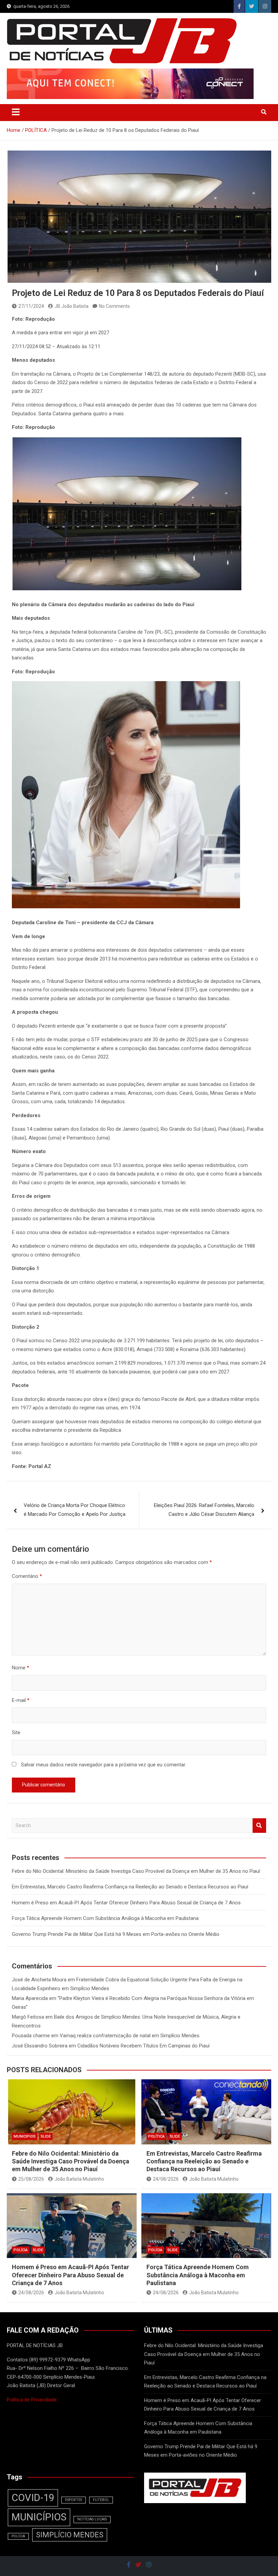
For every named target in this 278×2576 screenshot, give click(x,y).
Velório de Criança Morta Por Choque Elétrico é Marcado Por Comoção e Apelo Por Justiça (75, 1510)
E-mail (21, 1700)
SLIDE (46, 2136)
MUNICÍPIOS (39, 2517)
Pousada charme (31, 2036)
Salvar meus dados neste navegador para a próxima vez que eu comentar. (104, 1765)
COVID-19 (33, 2498)
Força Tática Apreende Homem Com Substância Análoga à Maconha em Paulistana (105, 1918)
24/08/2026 (166, 2179)
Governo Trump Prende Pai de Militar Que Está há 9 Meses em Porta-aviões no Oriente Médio (116, 1934)
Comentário (27, 1576)
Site (16, 1732)
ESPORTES (74, 2500)
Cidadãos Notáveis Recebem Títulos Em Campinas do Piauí (143, 2046)
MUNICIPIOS (25, 2136)
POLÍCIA (21, 2250)
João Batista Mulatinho (79, 2179)
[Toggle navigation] (16, 112)
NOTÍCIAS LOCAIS (92, 2519)
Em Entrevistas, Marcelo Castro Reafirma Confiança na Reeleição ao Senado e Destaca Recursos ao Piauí (130, 1887)
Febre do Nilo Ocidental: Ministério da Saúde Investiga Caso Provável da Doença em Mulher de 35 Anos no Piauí (136, 1871)
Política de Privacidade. (32, 2400)
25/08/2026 (31, 2179)
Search (259, 1826)
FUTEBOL (101, 2500)
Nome (21, 1668)
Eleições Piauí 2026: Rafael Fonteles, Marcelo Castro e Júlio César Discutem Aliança (204, 1510)
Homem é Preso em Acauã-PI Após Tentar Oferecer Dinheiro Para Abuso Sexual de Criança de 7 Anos (126, 1903)
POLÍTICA (156, 2136)
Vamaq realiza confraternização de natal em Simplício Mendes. (130, 2036)
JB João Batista (72, 306)
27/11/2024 (31, 306)
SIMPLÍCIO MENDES (70, 2535)
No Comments (114, 306)
